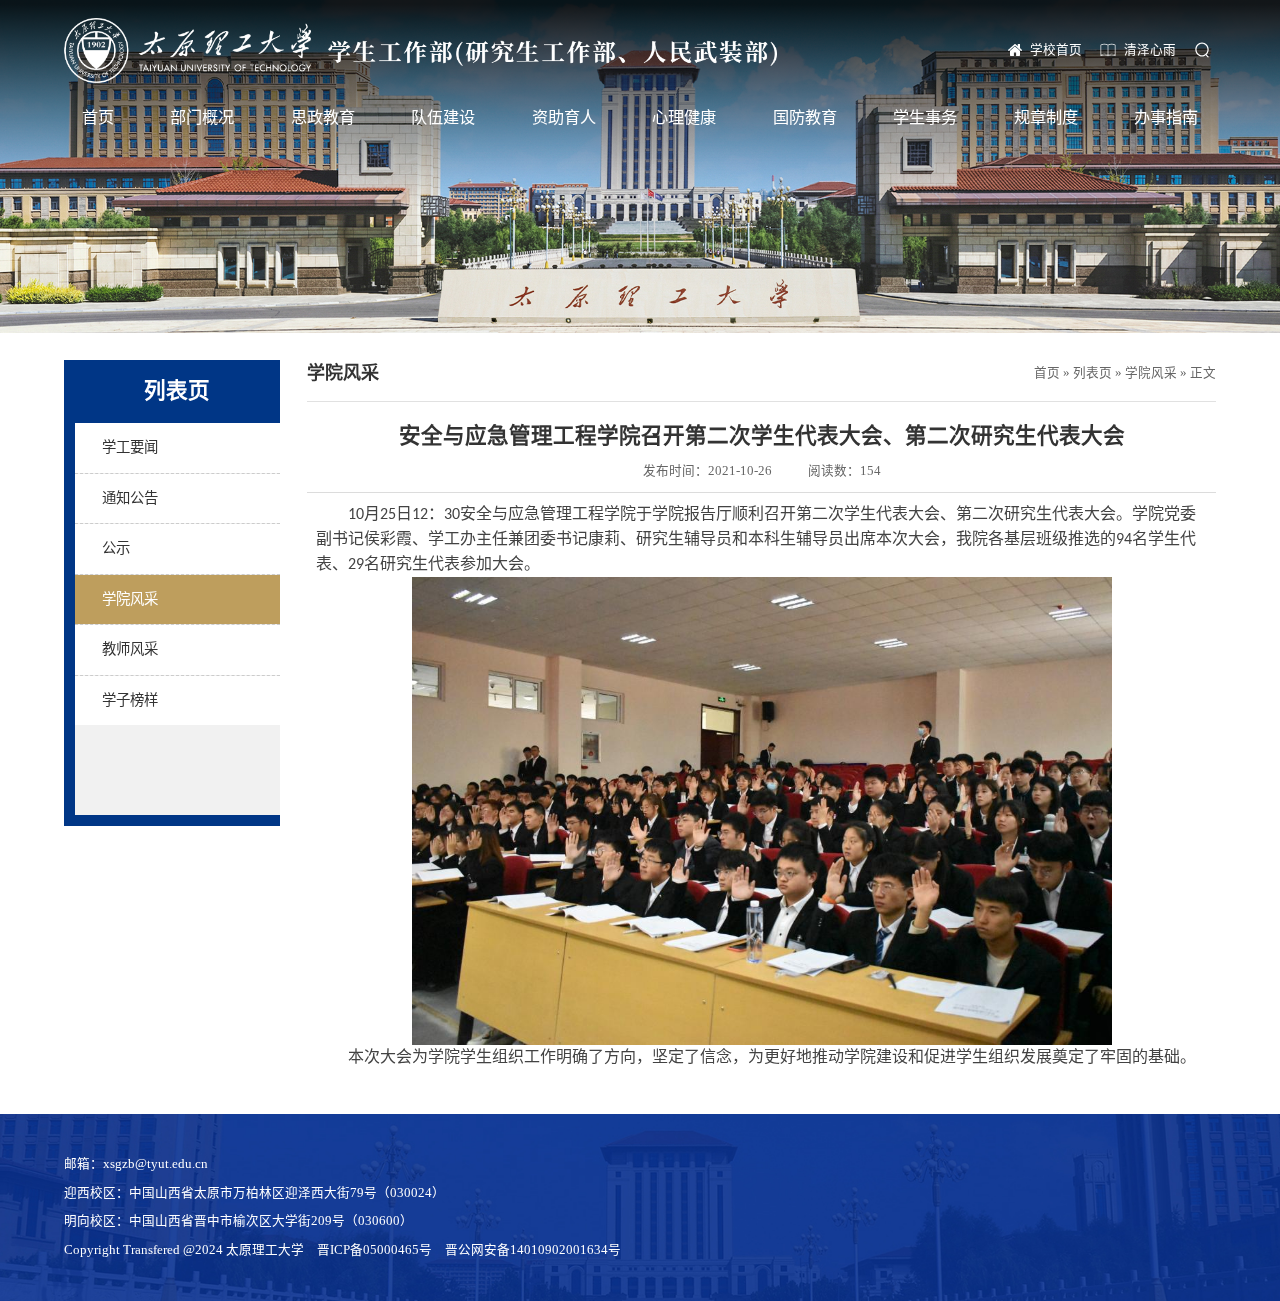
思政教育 (323, 118)
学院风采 (1151, 373)
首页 (98, 118)
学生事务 (925, 118)
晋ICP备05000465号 (374, 1250)
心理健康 (684, 118)
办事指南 (1166, 118)
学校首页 (1056, 50)
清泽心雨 (1149, 50)
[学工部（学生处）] (420, 50)
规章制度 (1046, 118)
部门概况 (202, 118)
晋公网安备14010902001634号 (533, 1250)
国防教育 (805, 118)
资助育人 (564, 118)
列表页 (1092, 373)
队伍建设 (443, 118)
